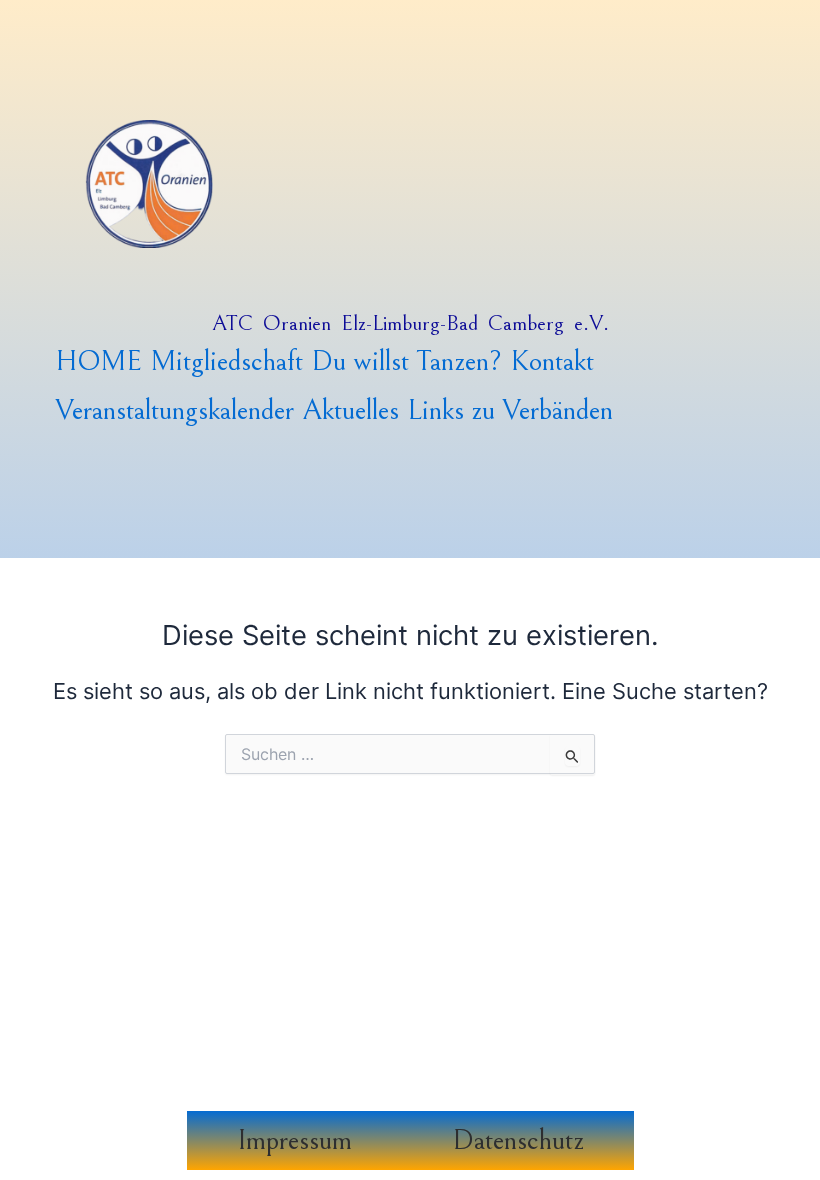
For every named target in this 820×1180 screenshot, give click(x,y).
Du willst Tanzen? (406, 361)
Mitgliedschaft (226, 361)
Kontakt (552, 361)
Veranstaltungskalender (174, 410)
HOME (98, 361)
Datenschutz (518, 1140)
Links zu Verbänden (510, 410)
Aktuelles (350, 410)
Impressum (294, 1140)
